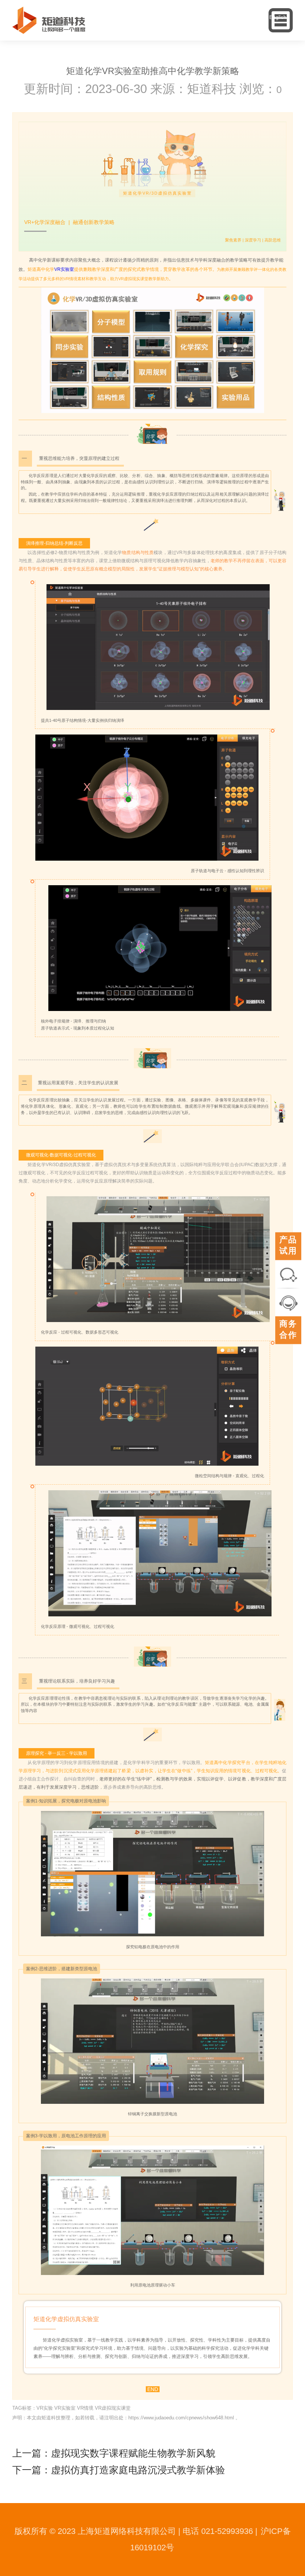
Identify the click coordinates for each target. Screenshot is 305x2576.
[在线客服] (288, 1302)
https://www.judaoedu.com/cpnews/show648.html (181, 2418)
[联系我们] (288, 1274)
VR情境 (85, 2408)
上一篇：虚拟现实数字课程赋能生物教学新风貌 (114, 2453)
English (278, 17)
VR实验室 (64, 269)
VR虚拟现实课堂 (113, 2408)
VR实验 (45, 2408)
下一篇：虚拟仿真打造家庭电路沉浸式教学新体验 (119, 2470)
